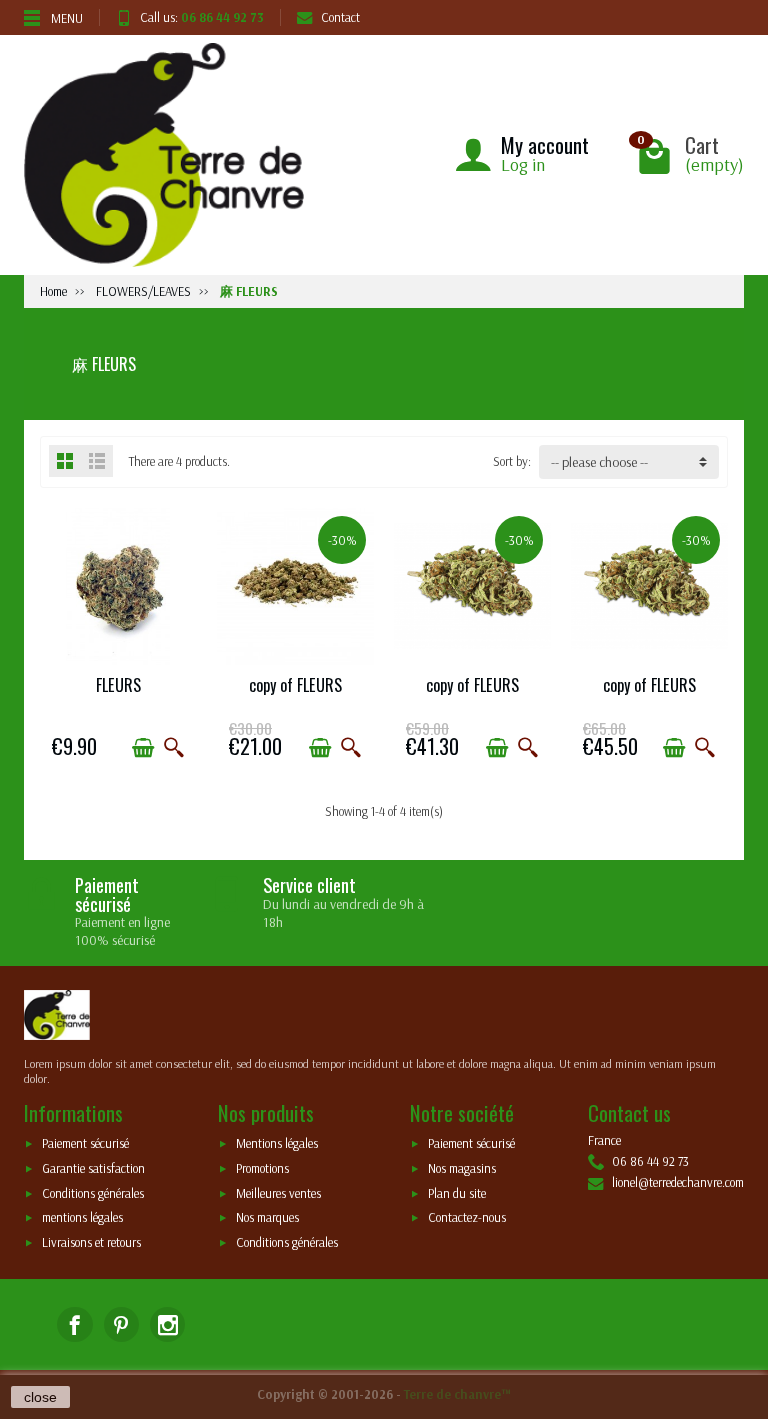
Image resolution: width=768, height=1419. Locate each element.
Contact (340, 17)
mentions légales (82, 1218)
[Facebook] (74, 1324)
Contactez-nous (467, 1218)
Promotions (262, 1169)
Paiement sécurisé (85, 1144)
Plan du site (457, 1193)
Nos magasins (462, 1169)
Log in (523, 164)
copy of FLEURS (295, 685)
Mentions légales (277, 1144)
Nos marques (267, 1218)
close (40, 1397)
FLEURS (118, 685)
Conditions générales (93, 1193)
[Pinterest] (121, 1324)
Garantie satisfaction (93, 1169)
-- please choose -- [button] (599, 462)
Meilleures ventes (278, 1193)
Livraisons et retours (91, 1242)
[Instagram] (167, 1324)
